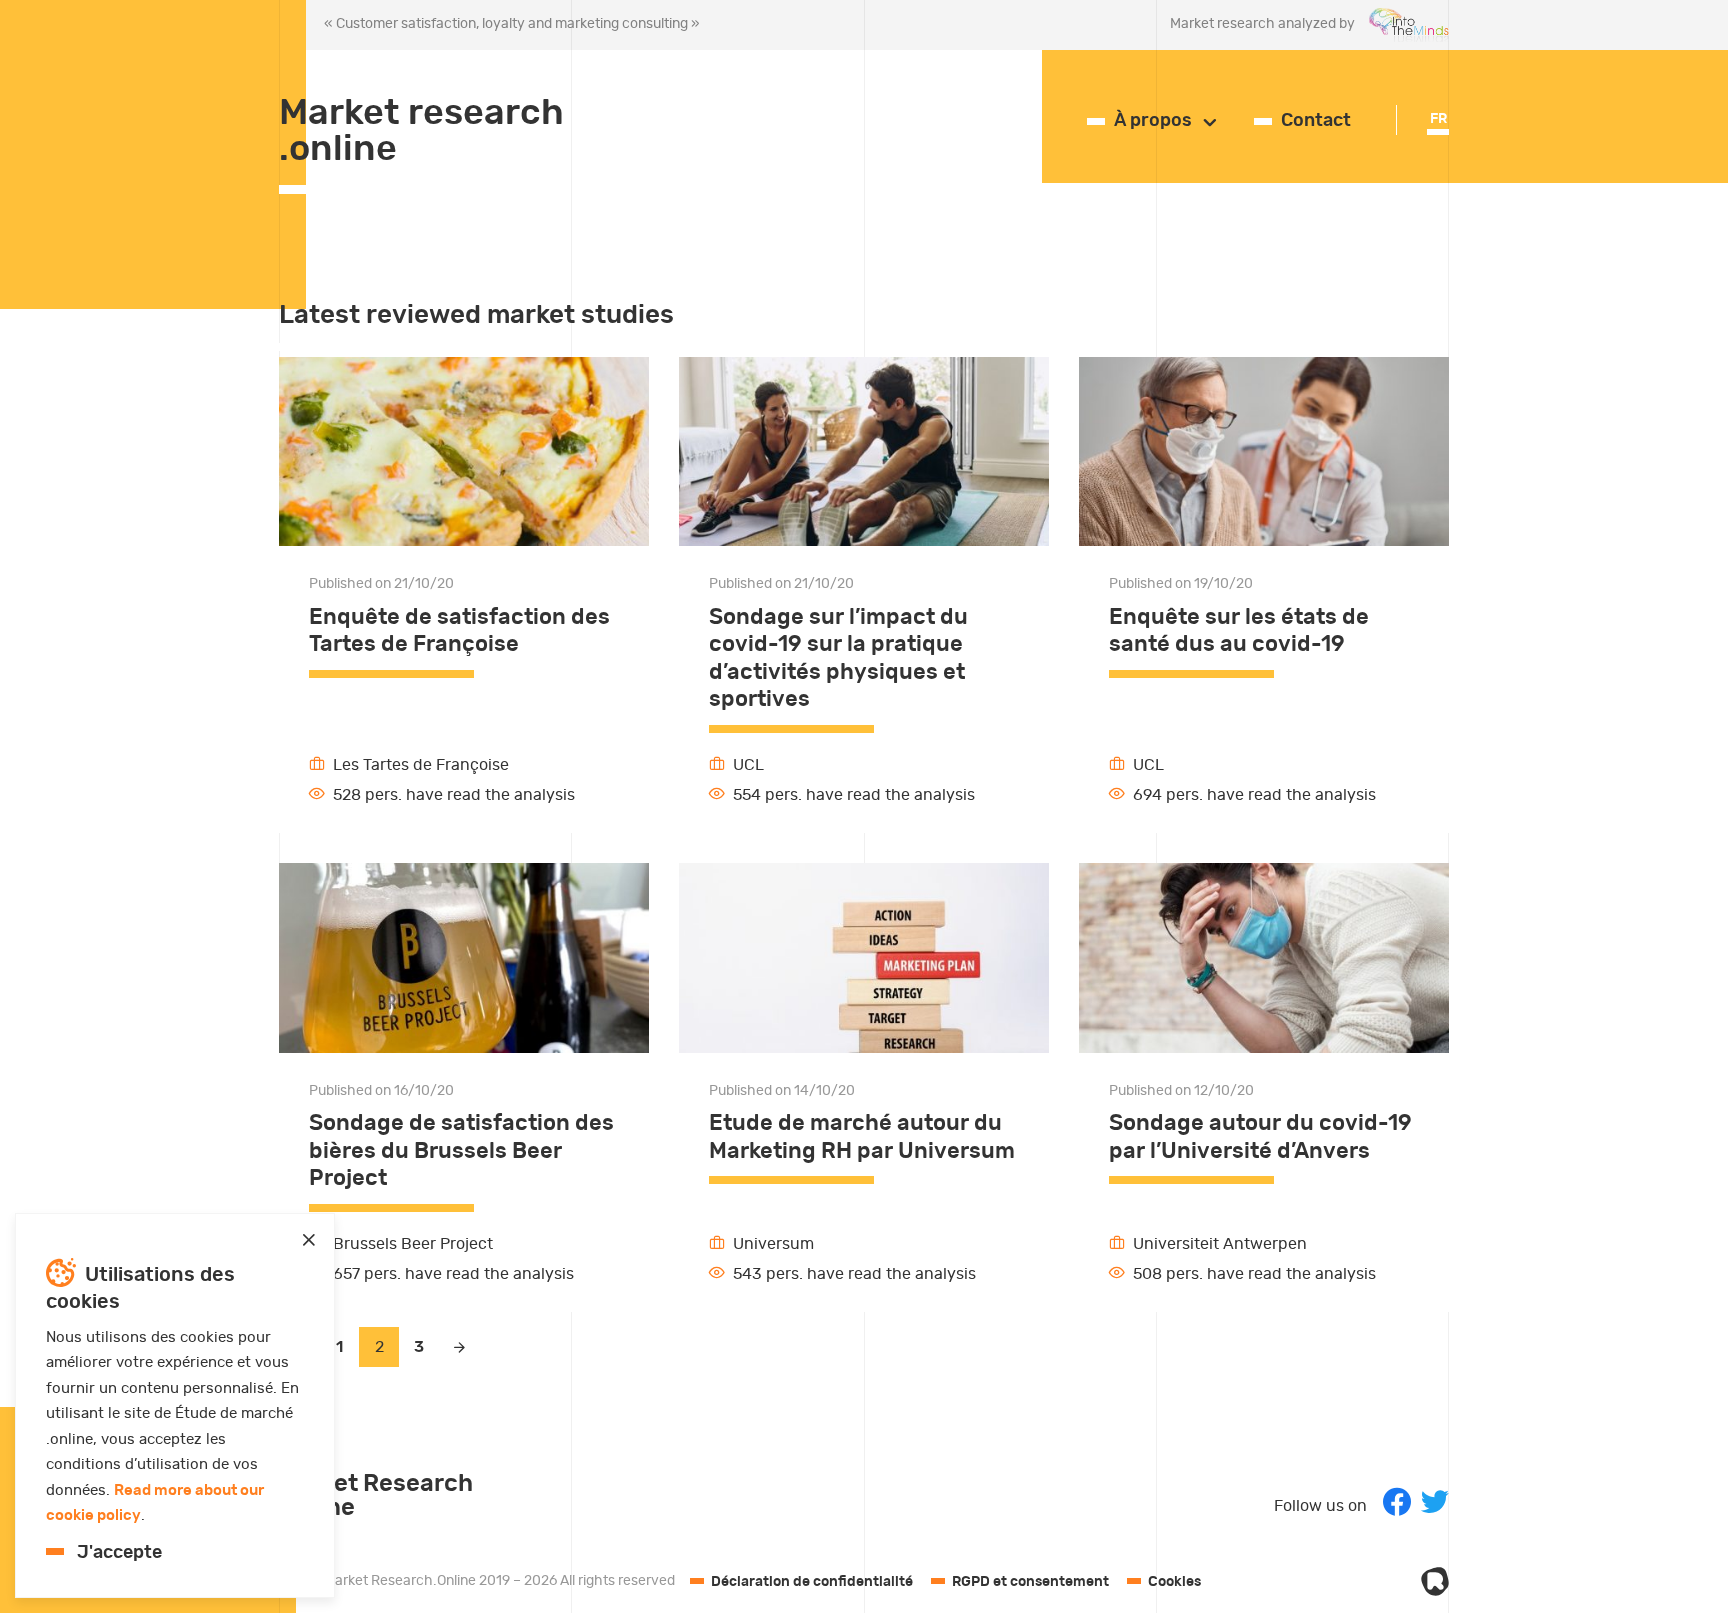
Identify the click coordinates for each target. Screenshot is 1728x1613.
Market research (421, 131)
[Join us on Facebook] (1397, 1502)
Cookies (1174, 1582)
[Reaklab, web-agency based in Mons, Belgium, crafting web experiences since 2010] (1435, 1581)
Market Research (376, 1496)
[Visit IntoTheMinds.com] (1402, 25)
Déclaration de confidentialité (812, 1582)
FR (1438, 119)
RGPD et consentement (1030, 1582)
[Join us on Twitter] (1435, 1502)
